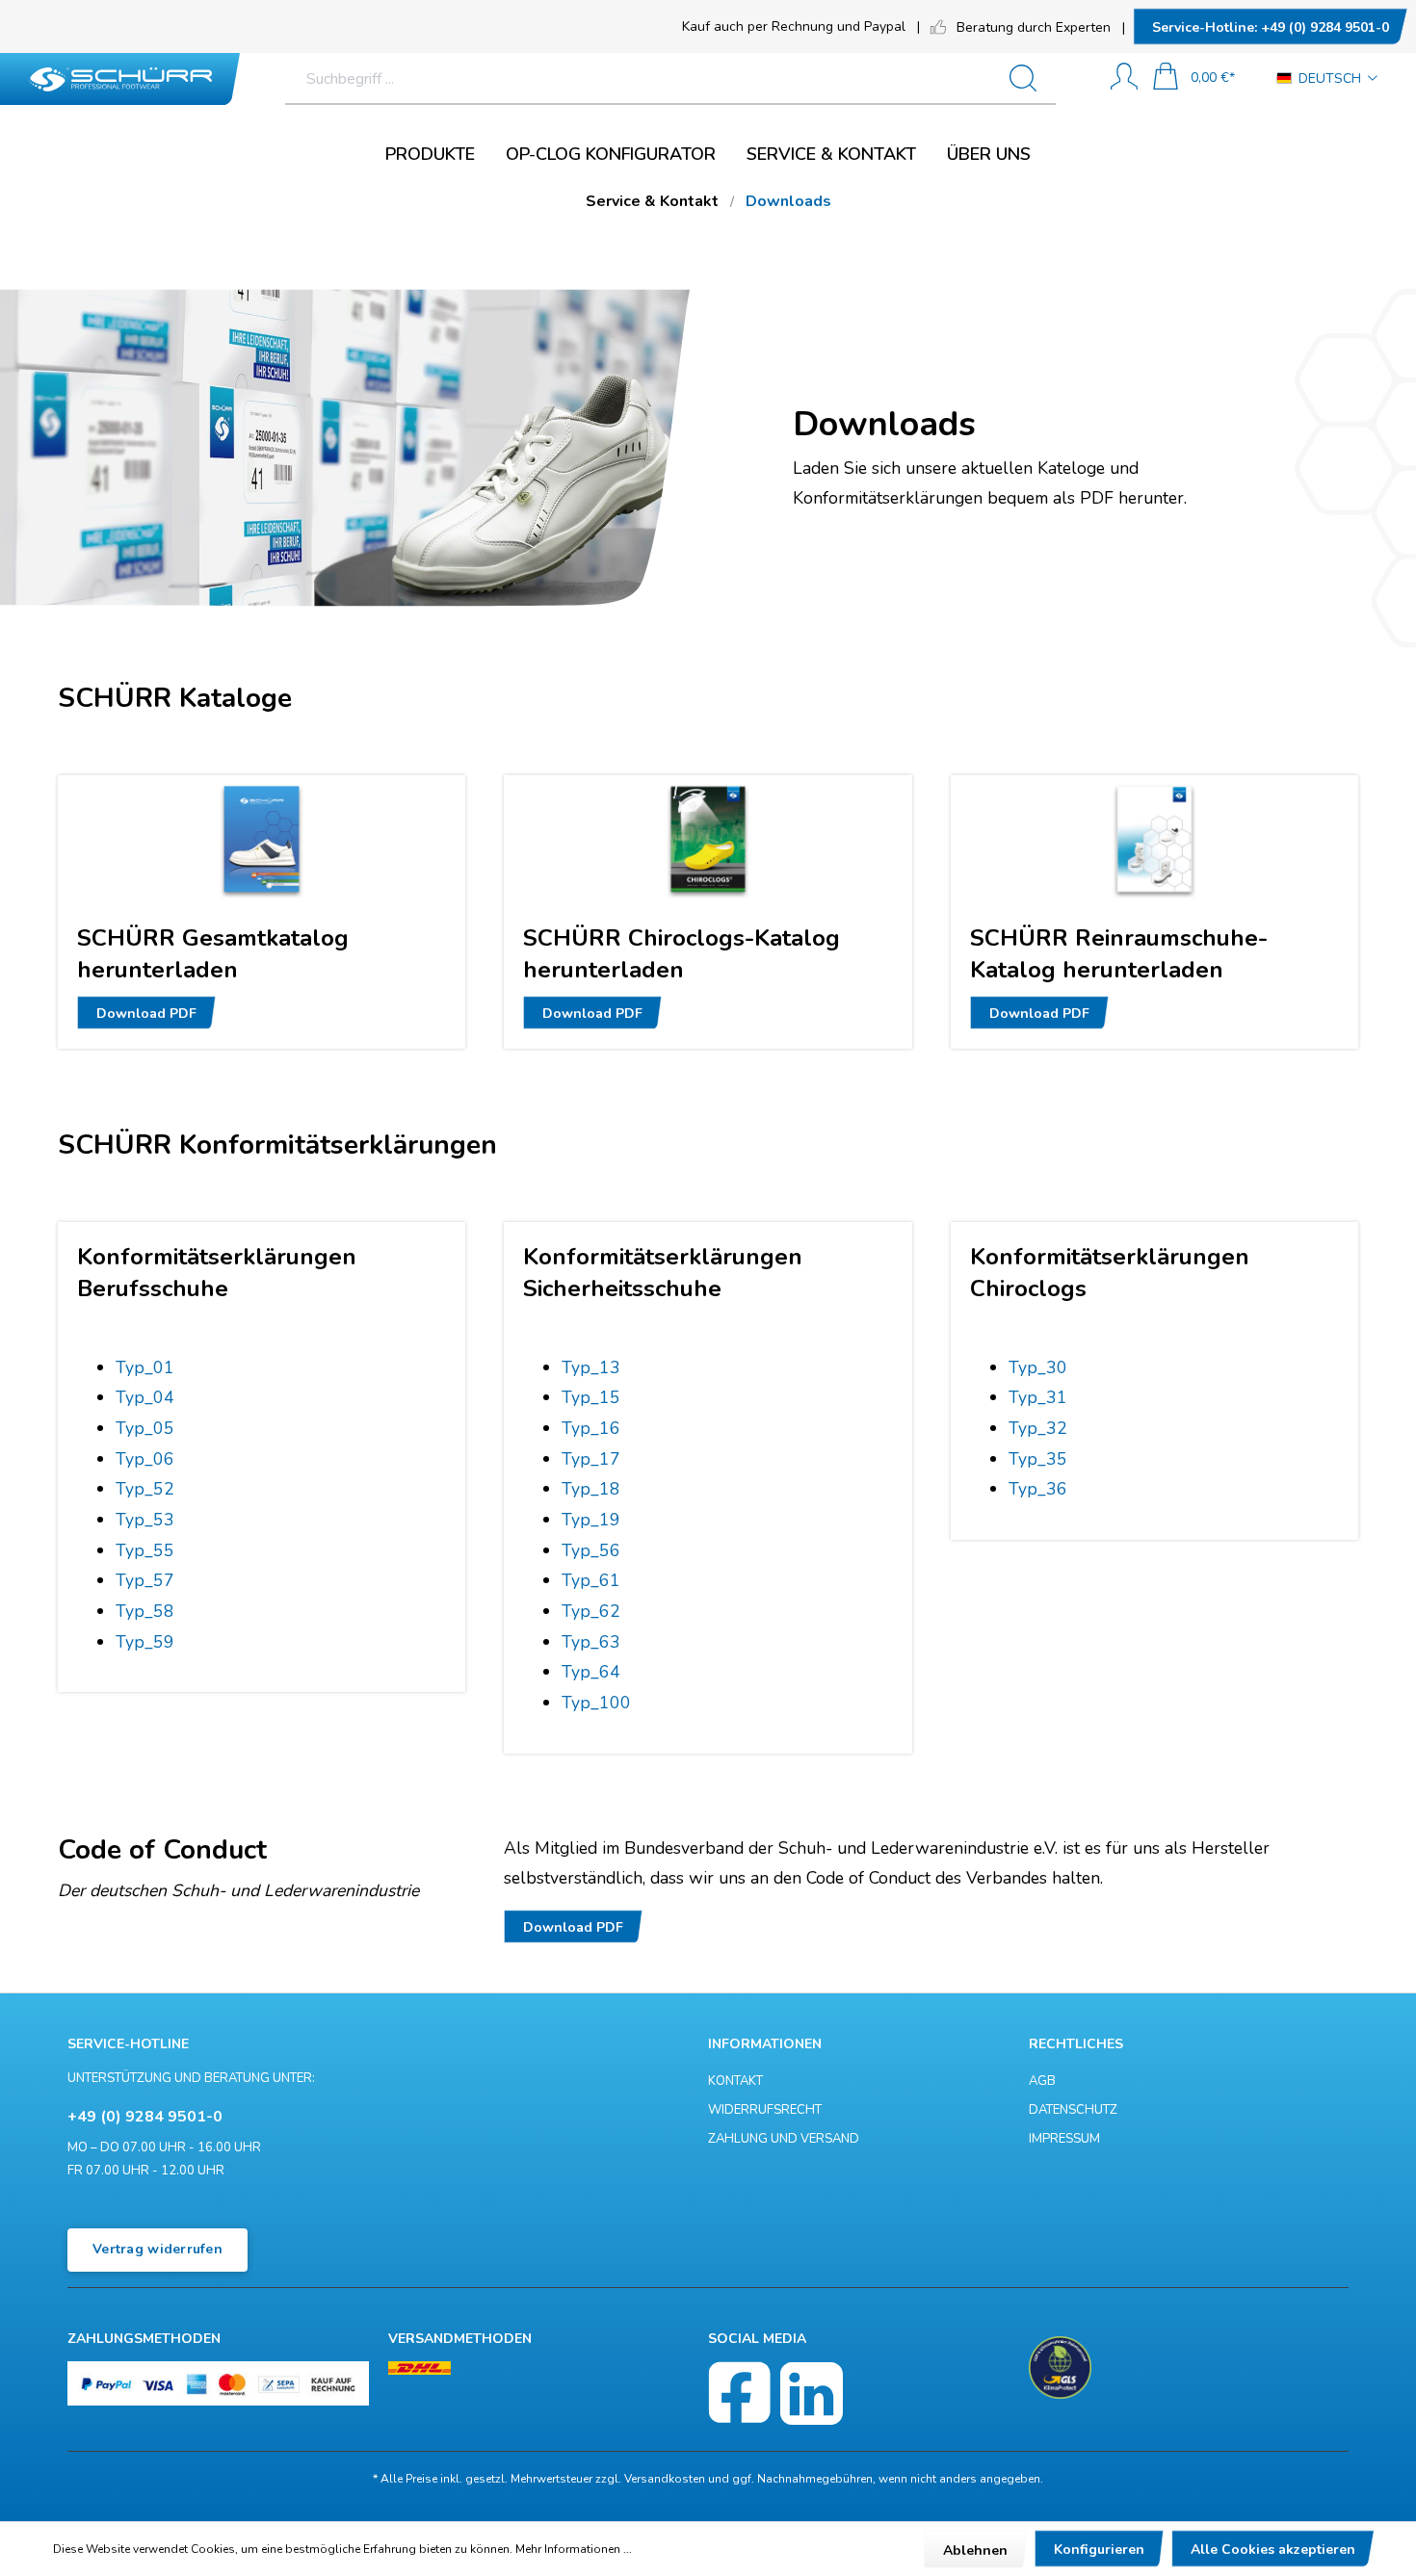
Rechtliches (1076, 2044)
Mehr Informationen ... (574, 2549)
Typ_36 (1038, 1489)
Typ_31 (1038, 1397)
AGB (1042, 2081)
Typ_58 (145, 1611)
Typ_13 (591, 1367)
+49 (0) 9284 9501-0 (1271, 27)
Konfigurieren (1099, 2550)
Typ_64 (591, 1672)
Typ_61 (591, 1580)
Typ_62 (591, 1611)
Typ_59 (145, 1642)
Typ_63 (591, 1642)
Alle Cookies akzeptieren (1273, 2550)
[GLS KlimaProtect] (1060, 2368)
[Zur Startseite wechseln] (120, 79)
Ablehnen (975, 2550)
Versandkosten (665, 2479)
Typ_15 (591, 1397)
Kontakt (735, 2081)
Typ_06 (145, 1459)
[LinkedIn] (812, 2394)
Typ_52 (145, 1489)
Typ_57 (145, 1580)
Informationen (765, 2044)
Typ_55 (145, 1550)
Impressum (1064, 2139)
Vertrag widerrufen (157, 2249)
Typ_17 (591, 1459)
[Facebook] (739, 2394)
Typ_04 (145, 1397)
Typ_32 (1038, 1428)
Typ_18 (591, 1489)
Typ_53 (145, 1520)
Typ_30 (1038, 1367)
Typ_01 (145, 1367)
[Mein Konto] (1124, 78)
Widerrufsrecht (765, 2110)
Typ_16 (591, 1428)
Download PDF (146, 1014)
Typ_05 (145, 1428)
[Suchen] (1031, 79)
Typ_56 (591, 1550)
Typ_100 (596, 1703)
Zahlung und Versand (784, 2139)
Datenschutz (1073, 2110)
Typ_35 (1038, 1459)
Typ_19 (591, 1520)
